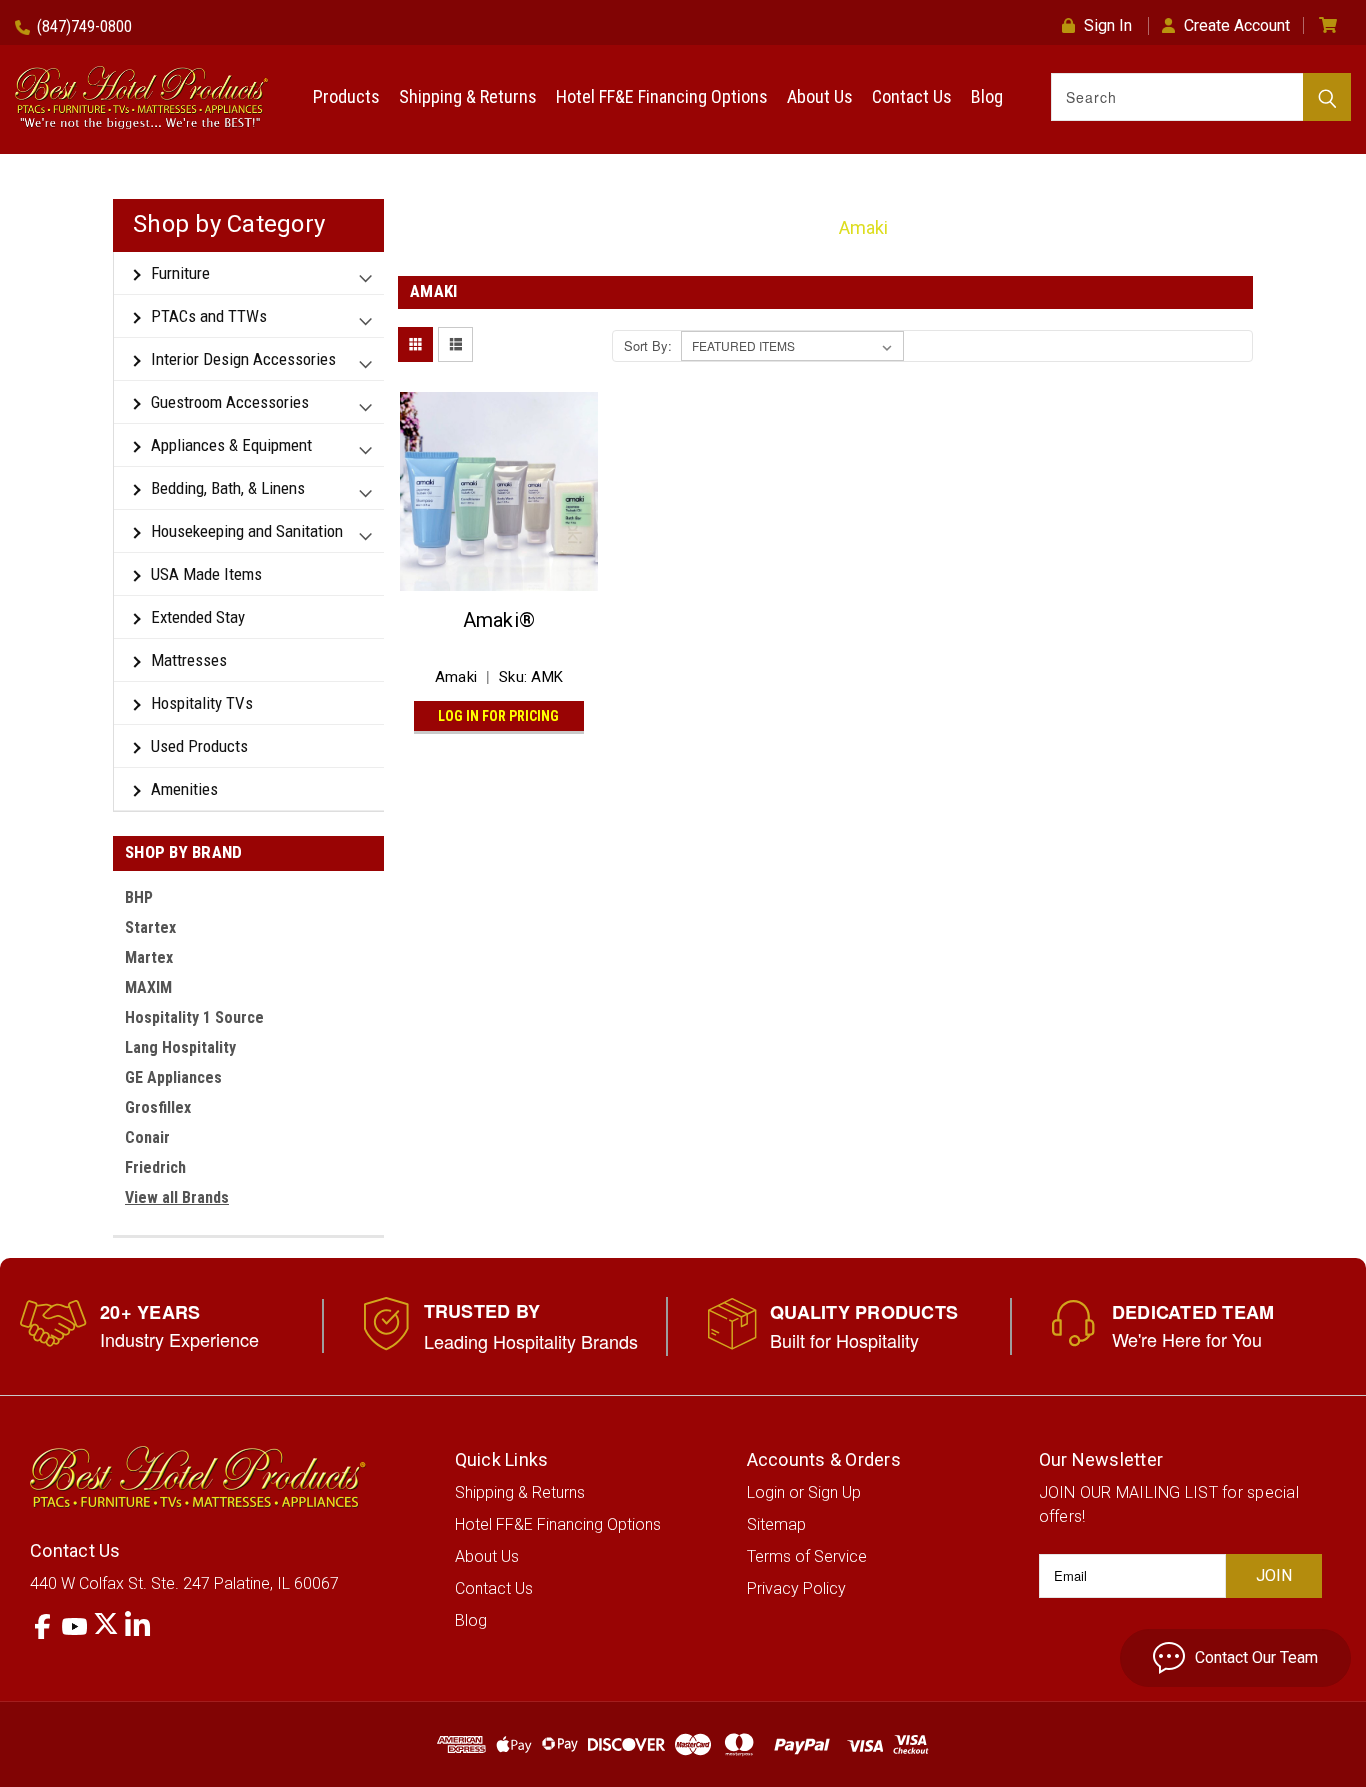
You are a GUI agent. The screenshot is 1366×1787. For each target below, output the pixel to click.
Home (788, 227)
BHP (139, 897)
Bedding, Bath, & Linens (228, 488)
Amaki (863, 227)
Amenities (184, 789)
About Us (820, 96)
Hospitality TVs (202, 703)
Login (766, 1492)
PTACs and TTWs (209, 316)
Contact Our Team (1256, 1657)
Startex (150, 927)
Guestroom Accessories (230, 402)
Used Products (199, 746)
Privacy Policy (796, 1588)
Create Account (1237, 25)
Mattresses (189, 660)
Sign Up (834, 1492)
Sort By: (648, 345)
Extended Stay (198, 617)
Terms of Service (807, 1556)
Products (346, 96)
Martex (149, 957)
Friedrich (155, 1167)
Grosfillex (158, 1107)
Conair (147, 1137)
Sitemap (776, 1524)
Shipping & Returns (468, 96)
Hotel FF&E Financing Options (662, 96)
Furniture (180, 273)
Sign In (1108, 25)
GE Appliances (173, 1077)
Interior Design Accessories (243, 359)
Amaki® (499, 620)
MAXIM (148, 987)
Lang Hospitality (180, 1047)
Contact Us (912, 96)
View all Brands (177, 1197)
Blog (987, 96)
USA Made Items (206, 574)
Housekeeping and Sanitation (247, 531)
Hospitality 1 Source (194, 1017)
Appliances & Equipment (231, 445)
